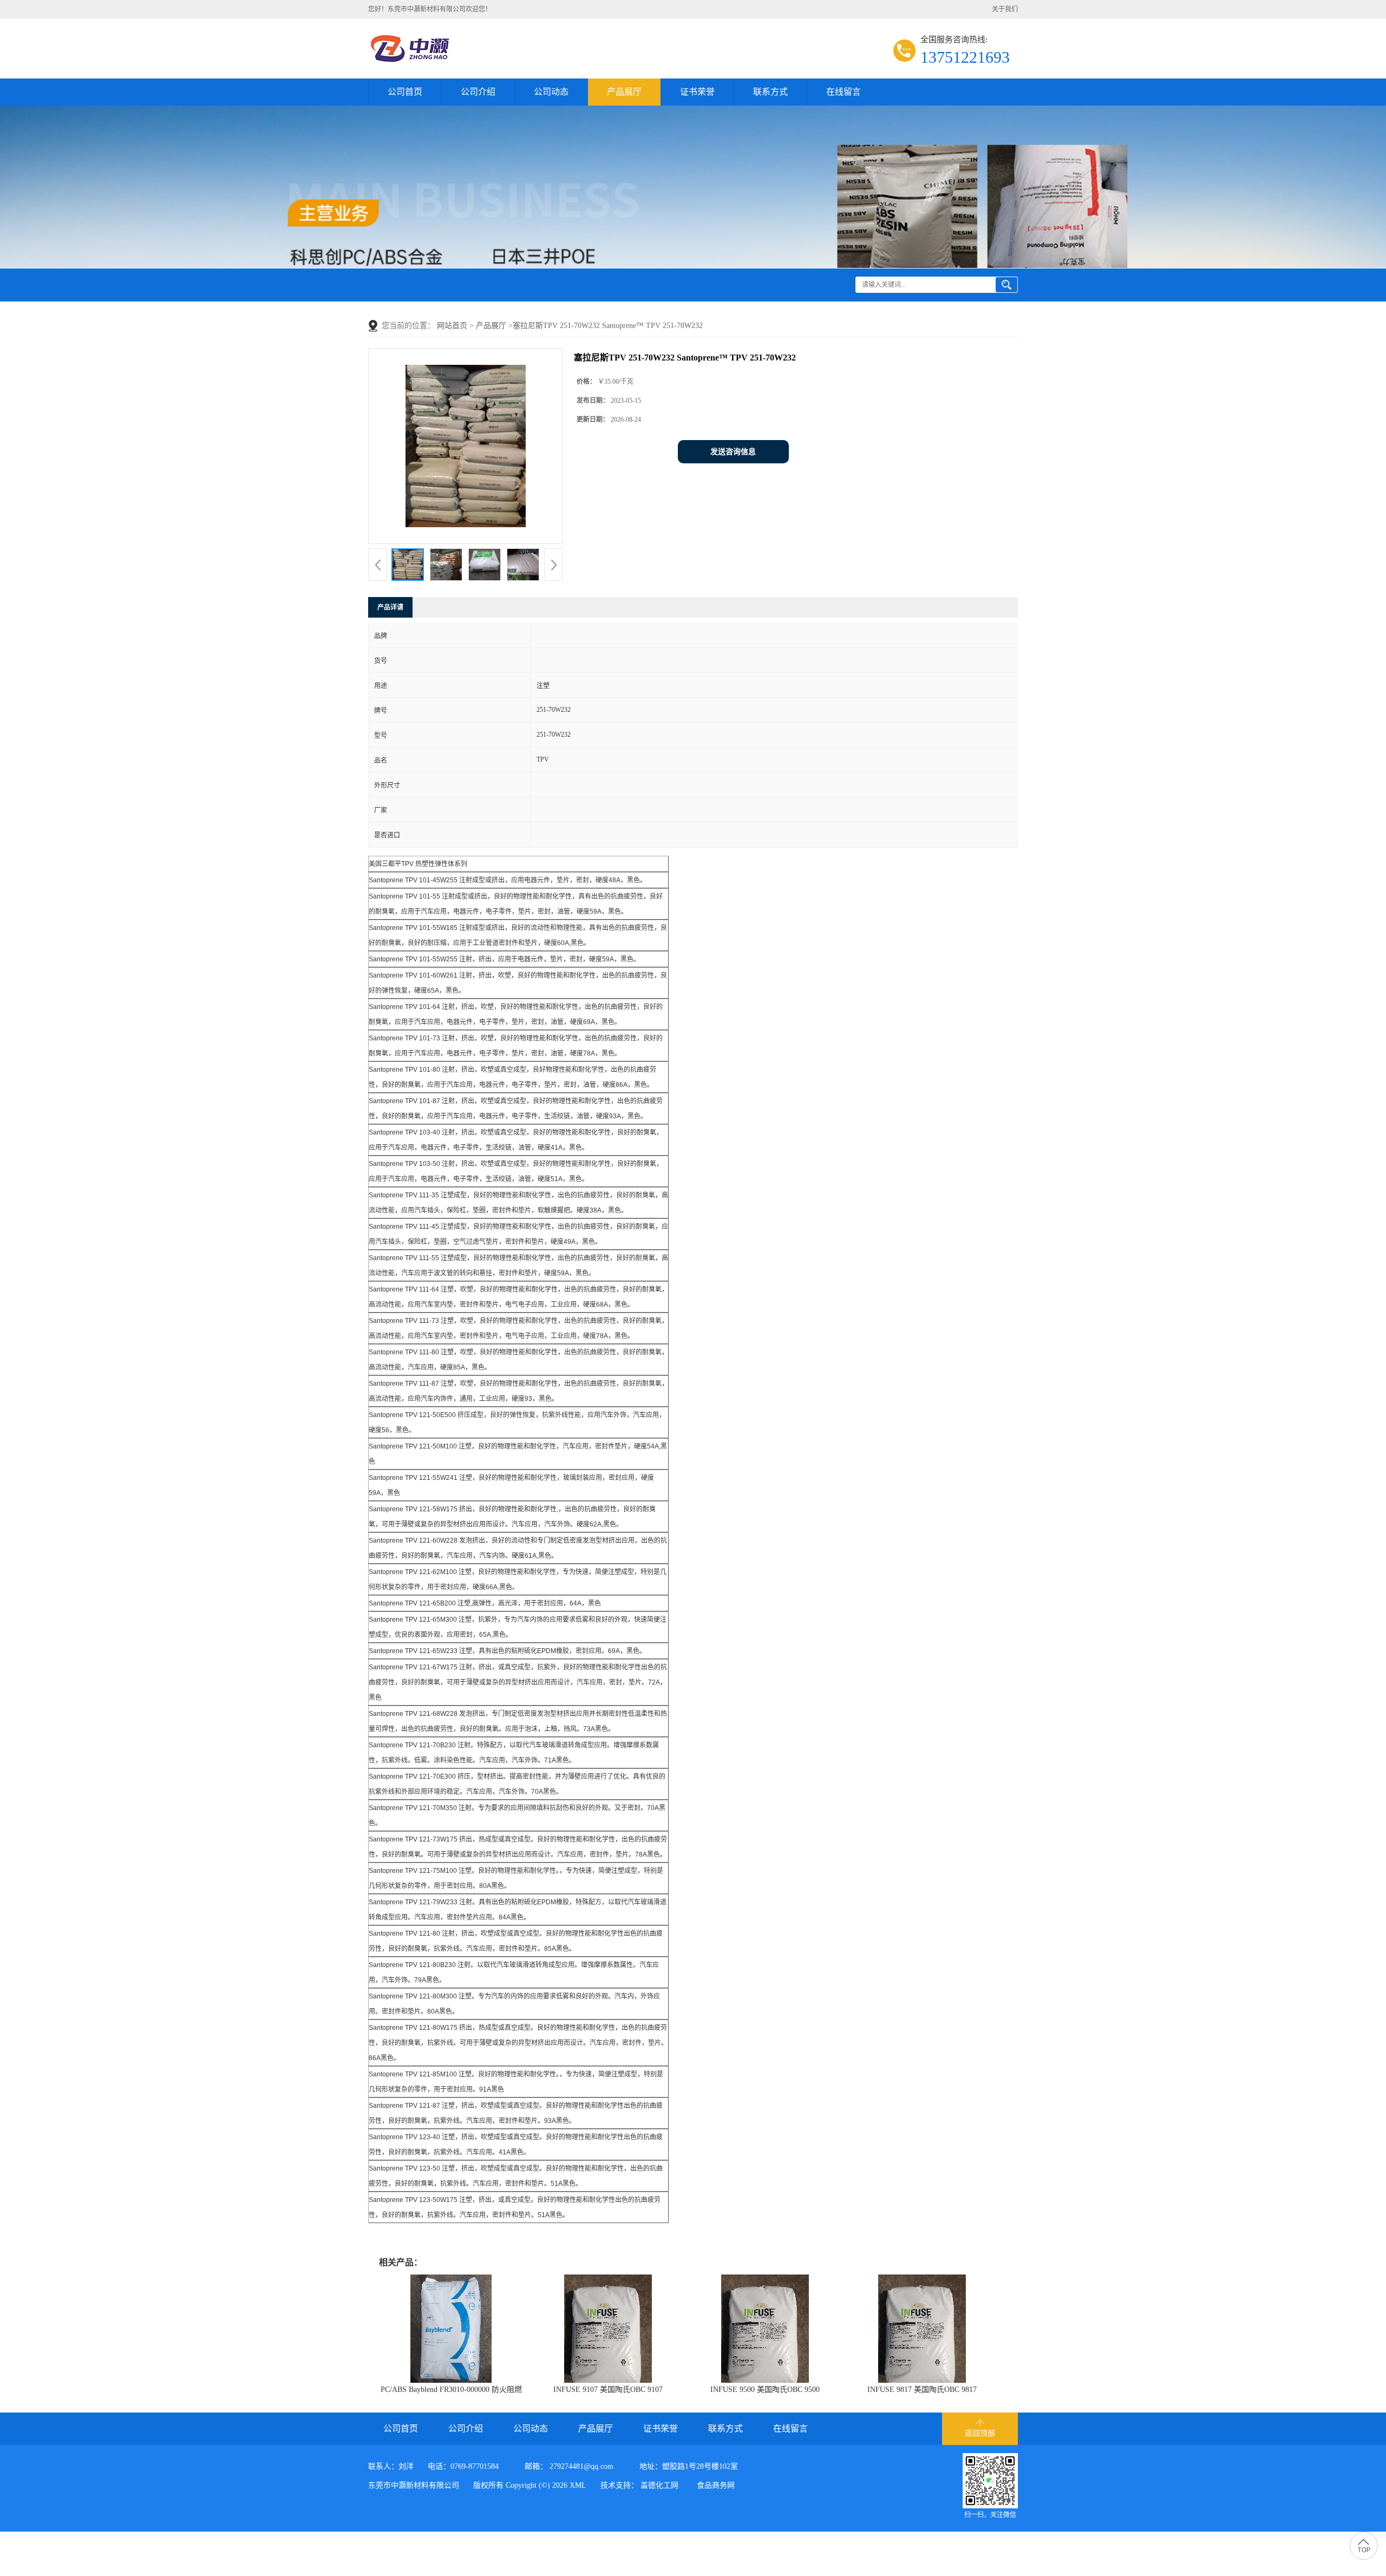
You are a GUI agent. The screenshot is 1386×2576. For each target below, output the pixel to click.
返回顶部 (980, 2433)
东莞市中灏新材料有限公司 (414, 2485)
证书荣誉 (697, 92)
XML (578, 2485)
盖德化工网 (659, 2485)
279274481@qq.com (581, 2466)
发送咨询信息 (733, 452)
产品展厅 (624, 92)
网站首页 (452, 326)
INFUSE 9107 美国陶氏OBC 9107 (608, 2390)
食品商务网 (716, 2485)
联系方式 (770, 92)
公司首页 (405, 92)
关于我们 (1005, 9)
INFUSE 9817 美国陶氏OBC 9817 (922, 2390)
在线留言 (844, 92)
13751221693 (965, 57)
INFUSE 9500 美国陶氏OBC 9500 (765, 2390)
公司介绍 (478, 92)
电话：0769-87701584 (463, 2466)
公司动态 (551, 92)
